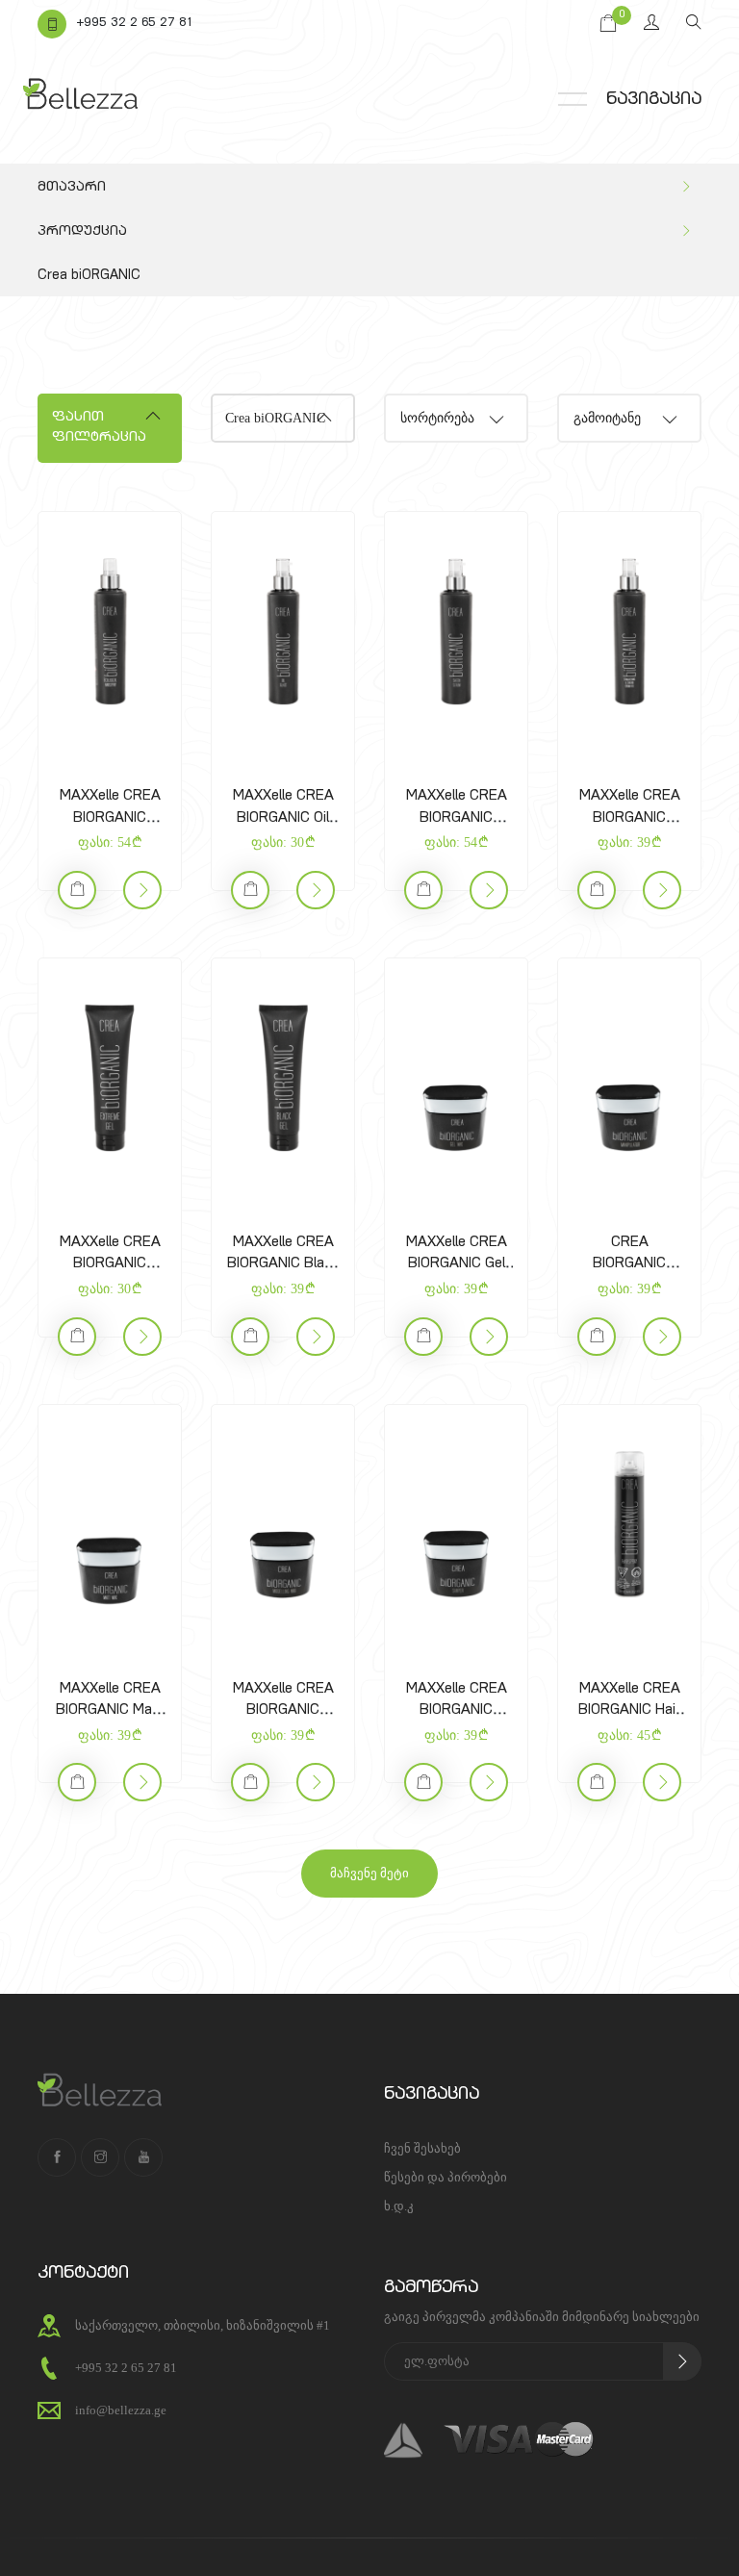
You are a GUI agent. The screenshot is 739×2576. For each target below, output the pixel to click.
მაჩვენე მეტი (369, 1873)
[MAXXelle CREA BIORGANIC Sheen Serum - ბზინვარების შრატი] (456, 632)
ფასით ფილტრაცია (99, 428)
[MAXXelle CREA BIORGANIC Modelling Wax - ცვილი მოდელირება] (283, 1525)
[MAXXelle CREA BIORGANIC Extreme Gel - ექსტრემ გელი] (110, 1079)
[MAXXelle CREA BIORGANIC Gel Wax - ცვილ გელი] (456, 1079)
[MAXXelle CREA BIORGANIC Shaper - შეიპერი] (456, 1525)
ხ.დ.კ (399, 2206)
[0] (608, 24)
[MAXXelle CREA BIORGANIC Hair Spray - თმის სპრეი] (629, 1525)
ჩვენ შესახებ (422, 2148)
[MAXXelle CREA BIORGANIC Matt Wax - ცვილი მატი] (110, 1525)
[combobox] (456, 418)
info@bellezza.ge (121, 2410)
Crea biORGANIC (89, 276)
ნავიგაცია (654, 100)
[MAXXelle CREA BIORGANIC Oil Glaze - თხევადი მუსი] (283, 632)
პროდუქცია (82, 232)
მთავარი (72, 188)
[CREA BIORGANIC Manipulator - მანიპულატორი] (629, 1079)
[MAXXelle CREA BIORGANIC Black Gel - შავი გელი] (283, 1079)
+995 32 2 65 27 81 (134, 24)
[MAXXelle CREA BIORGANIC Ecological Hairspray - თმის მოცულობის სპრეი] (110, 632)
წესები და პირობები (446, 2177)
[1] (682, 2361)
